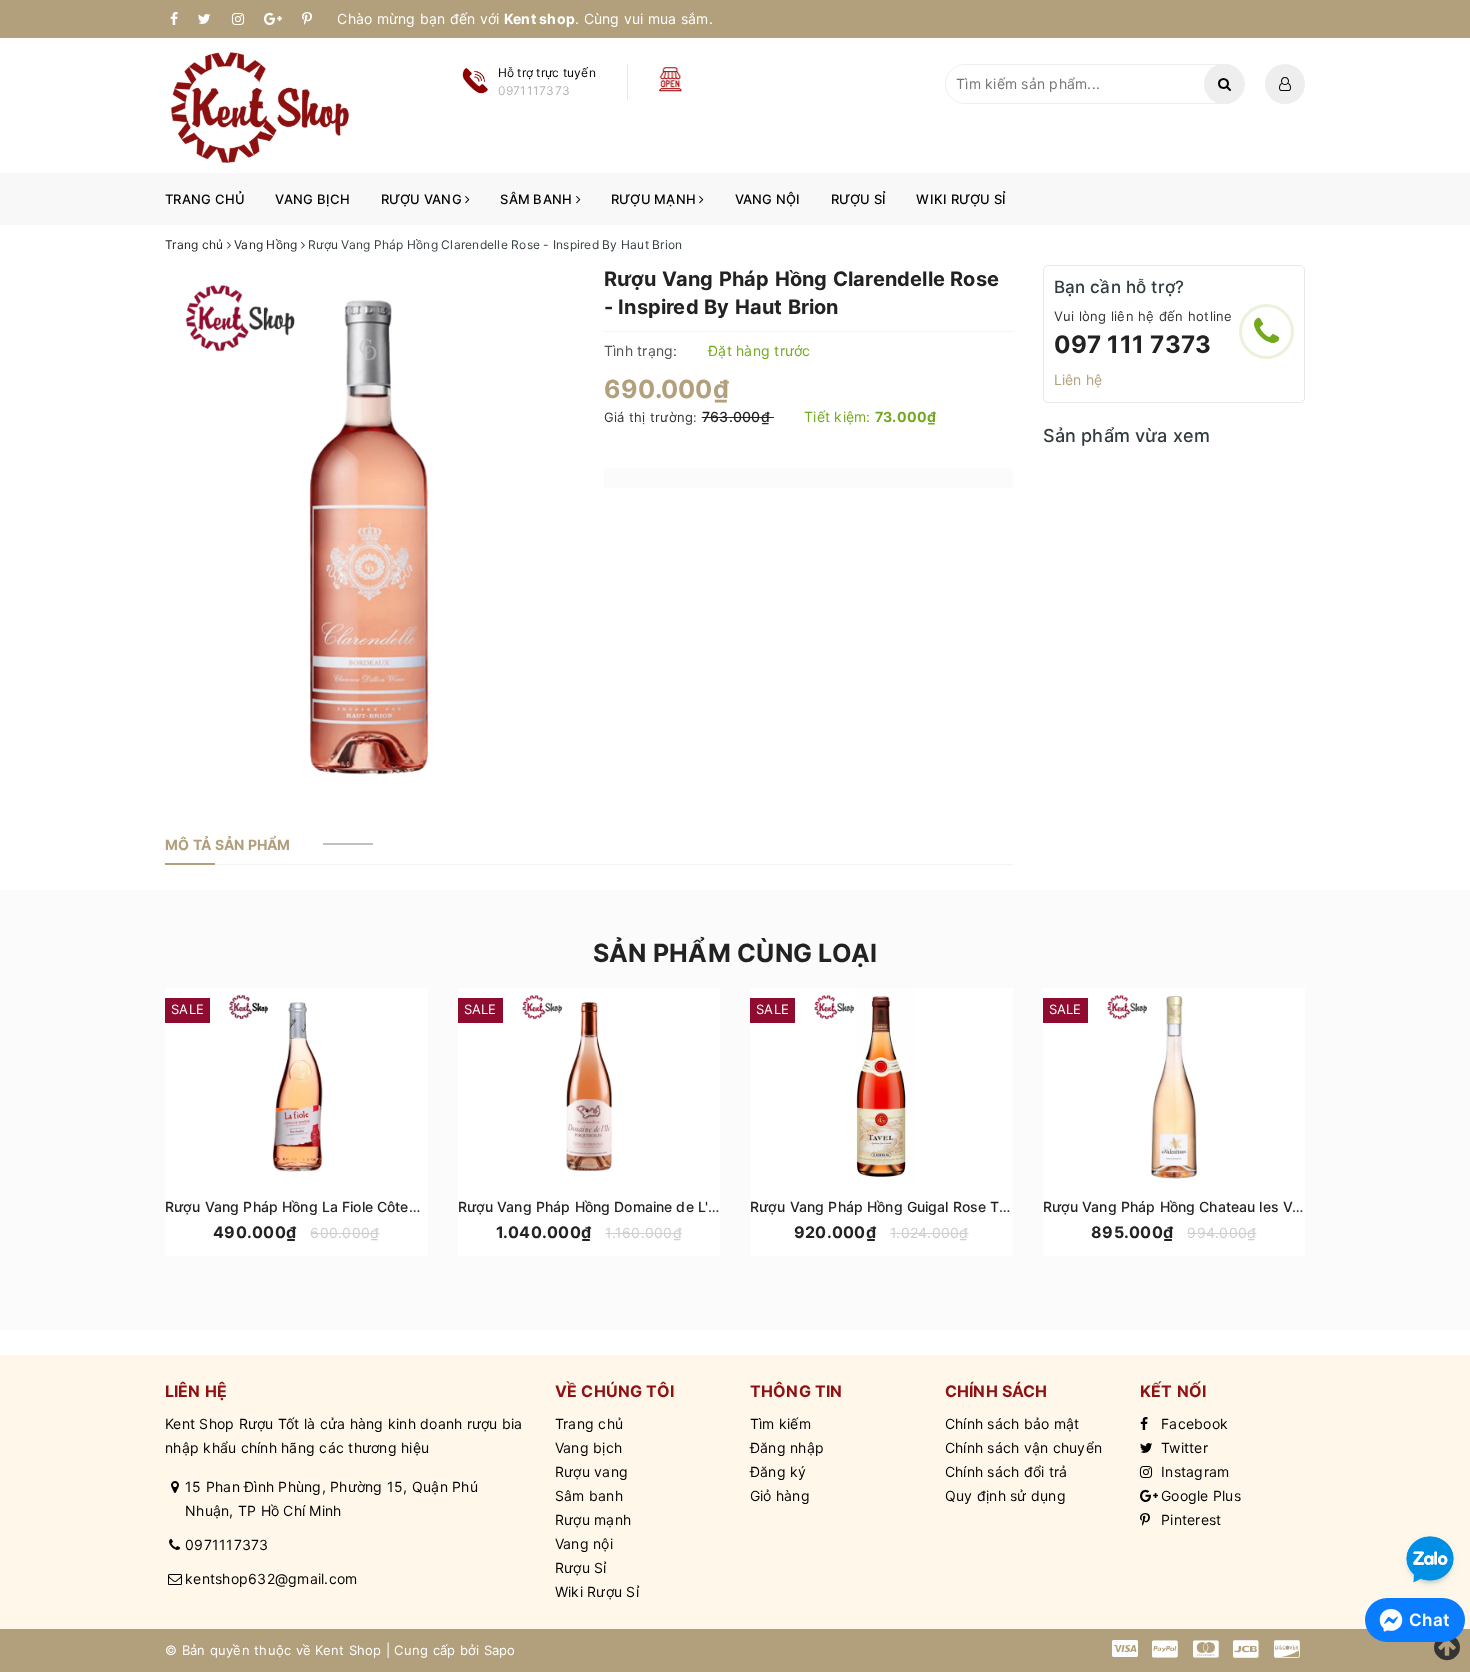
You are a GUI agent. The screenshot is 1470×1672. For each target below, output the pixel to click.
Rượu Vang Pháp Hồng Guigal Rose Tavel (888, 1206)
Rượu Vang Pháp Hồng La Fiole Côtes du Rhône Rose (343, 1206)
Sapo (500, 1650)
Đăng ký (778, 1471)
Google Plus (1199, 1495)
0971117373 (227, 1544)
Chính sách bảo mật (1012, 1423)
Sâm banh (537, 199)
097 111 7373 (1133, 344)
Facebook (1192, 1423)
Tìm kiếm (780, 1423)
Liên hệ (1078, 379)
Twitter (1182, 1447)
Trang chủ (205, 199)
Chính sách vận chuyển (1023, 1447)
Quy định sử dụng (1005, 1495)
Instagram (1193, 1471)
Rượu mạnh (655, 199)
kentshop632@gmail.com (271, 1578)
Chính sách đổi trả (1006, 1471)
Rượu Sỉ (859, 199)
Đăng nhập (787, 1447)
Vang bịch (312, 199)
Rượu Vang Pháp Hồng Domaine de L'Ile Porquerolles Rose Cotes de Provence (720, 1206)
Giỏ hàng (780, 1495)
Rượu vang (423, 199)
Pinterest (1189, 1519)
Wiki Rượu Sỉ (961, 199)
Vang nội (768, 199)
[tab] (228, 845)
